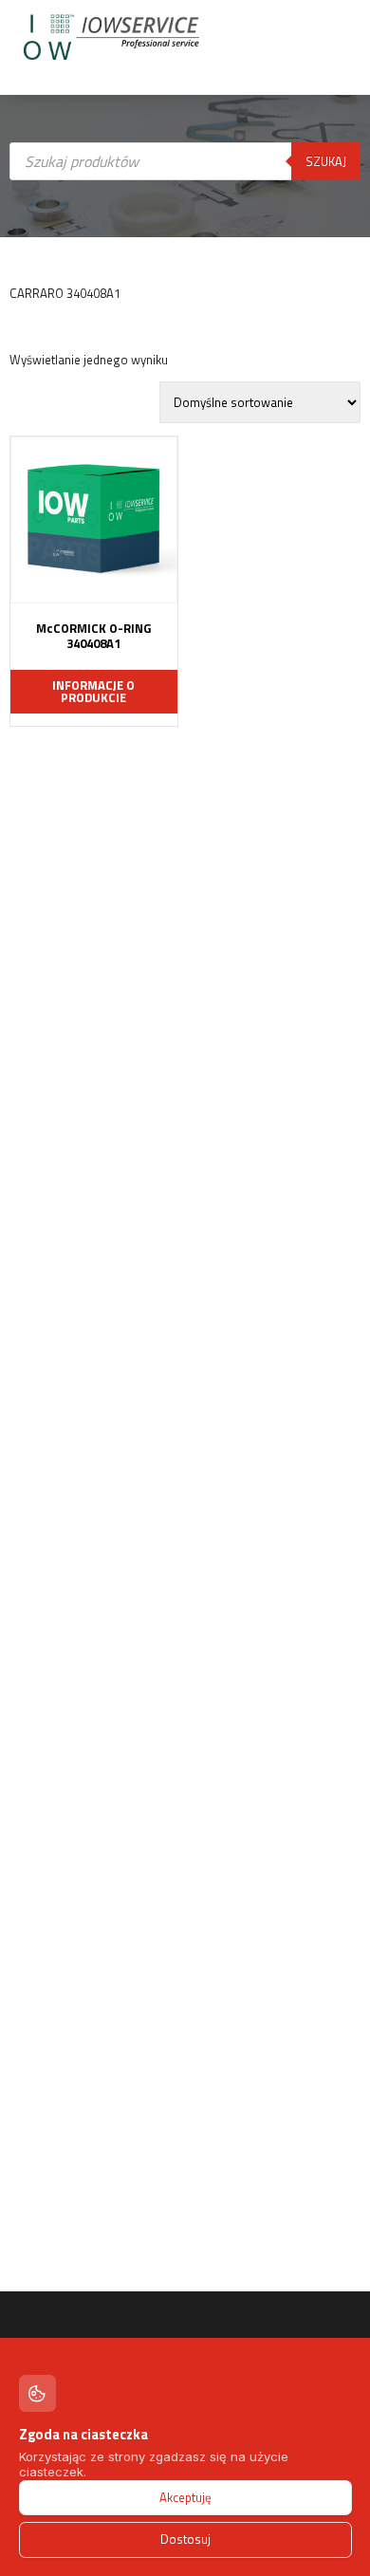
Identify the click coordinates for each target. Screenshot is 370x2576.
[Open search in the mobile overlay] (185, 327)
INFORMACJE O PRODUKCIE (93, 691)
